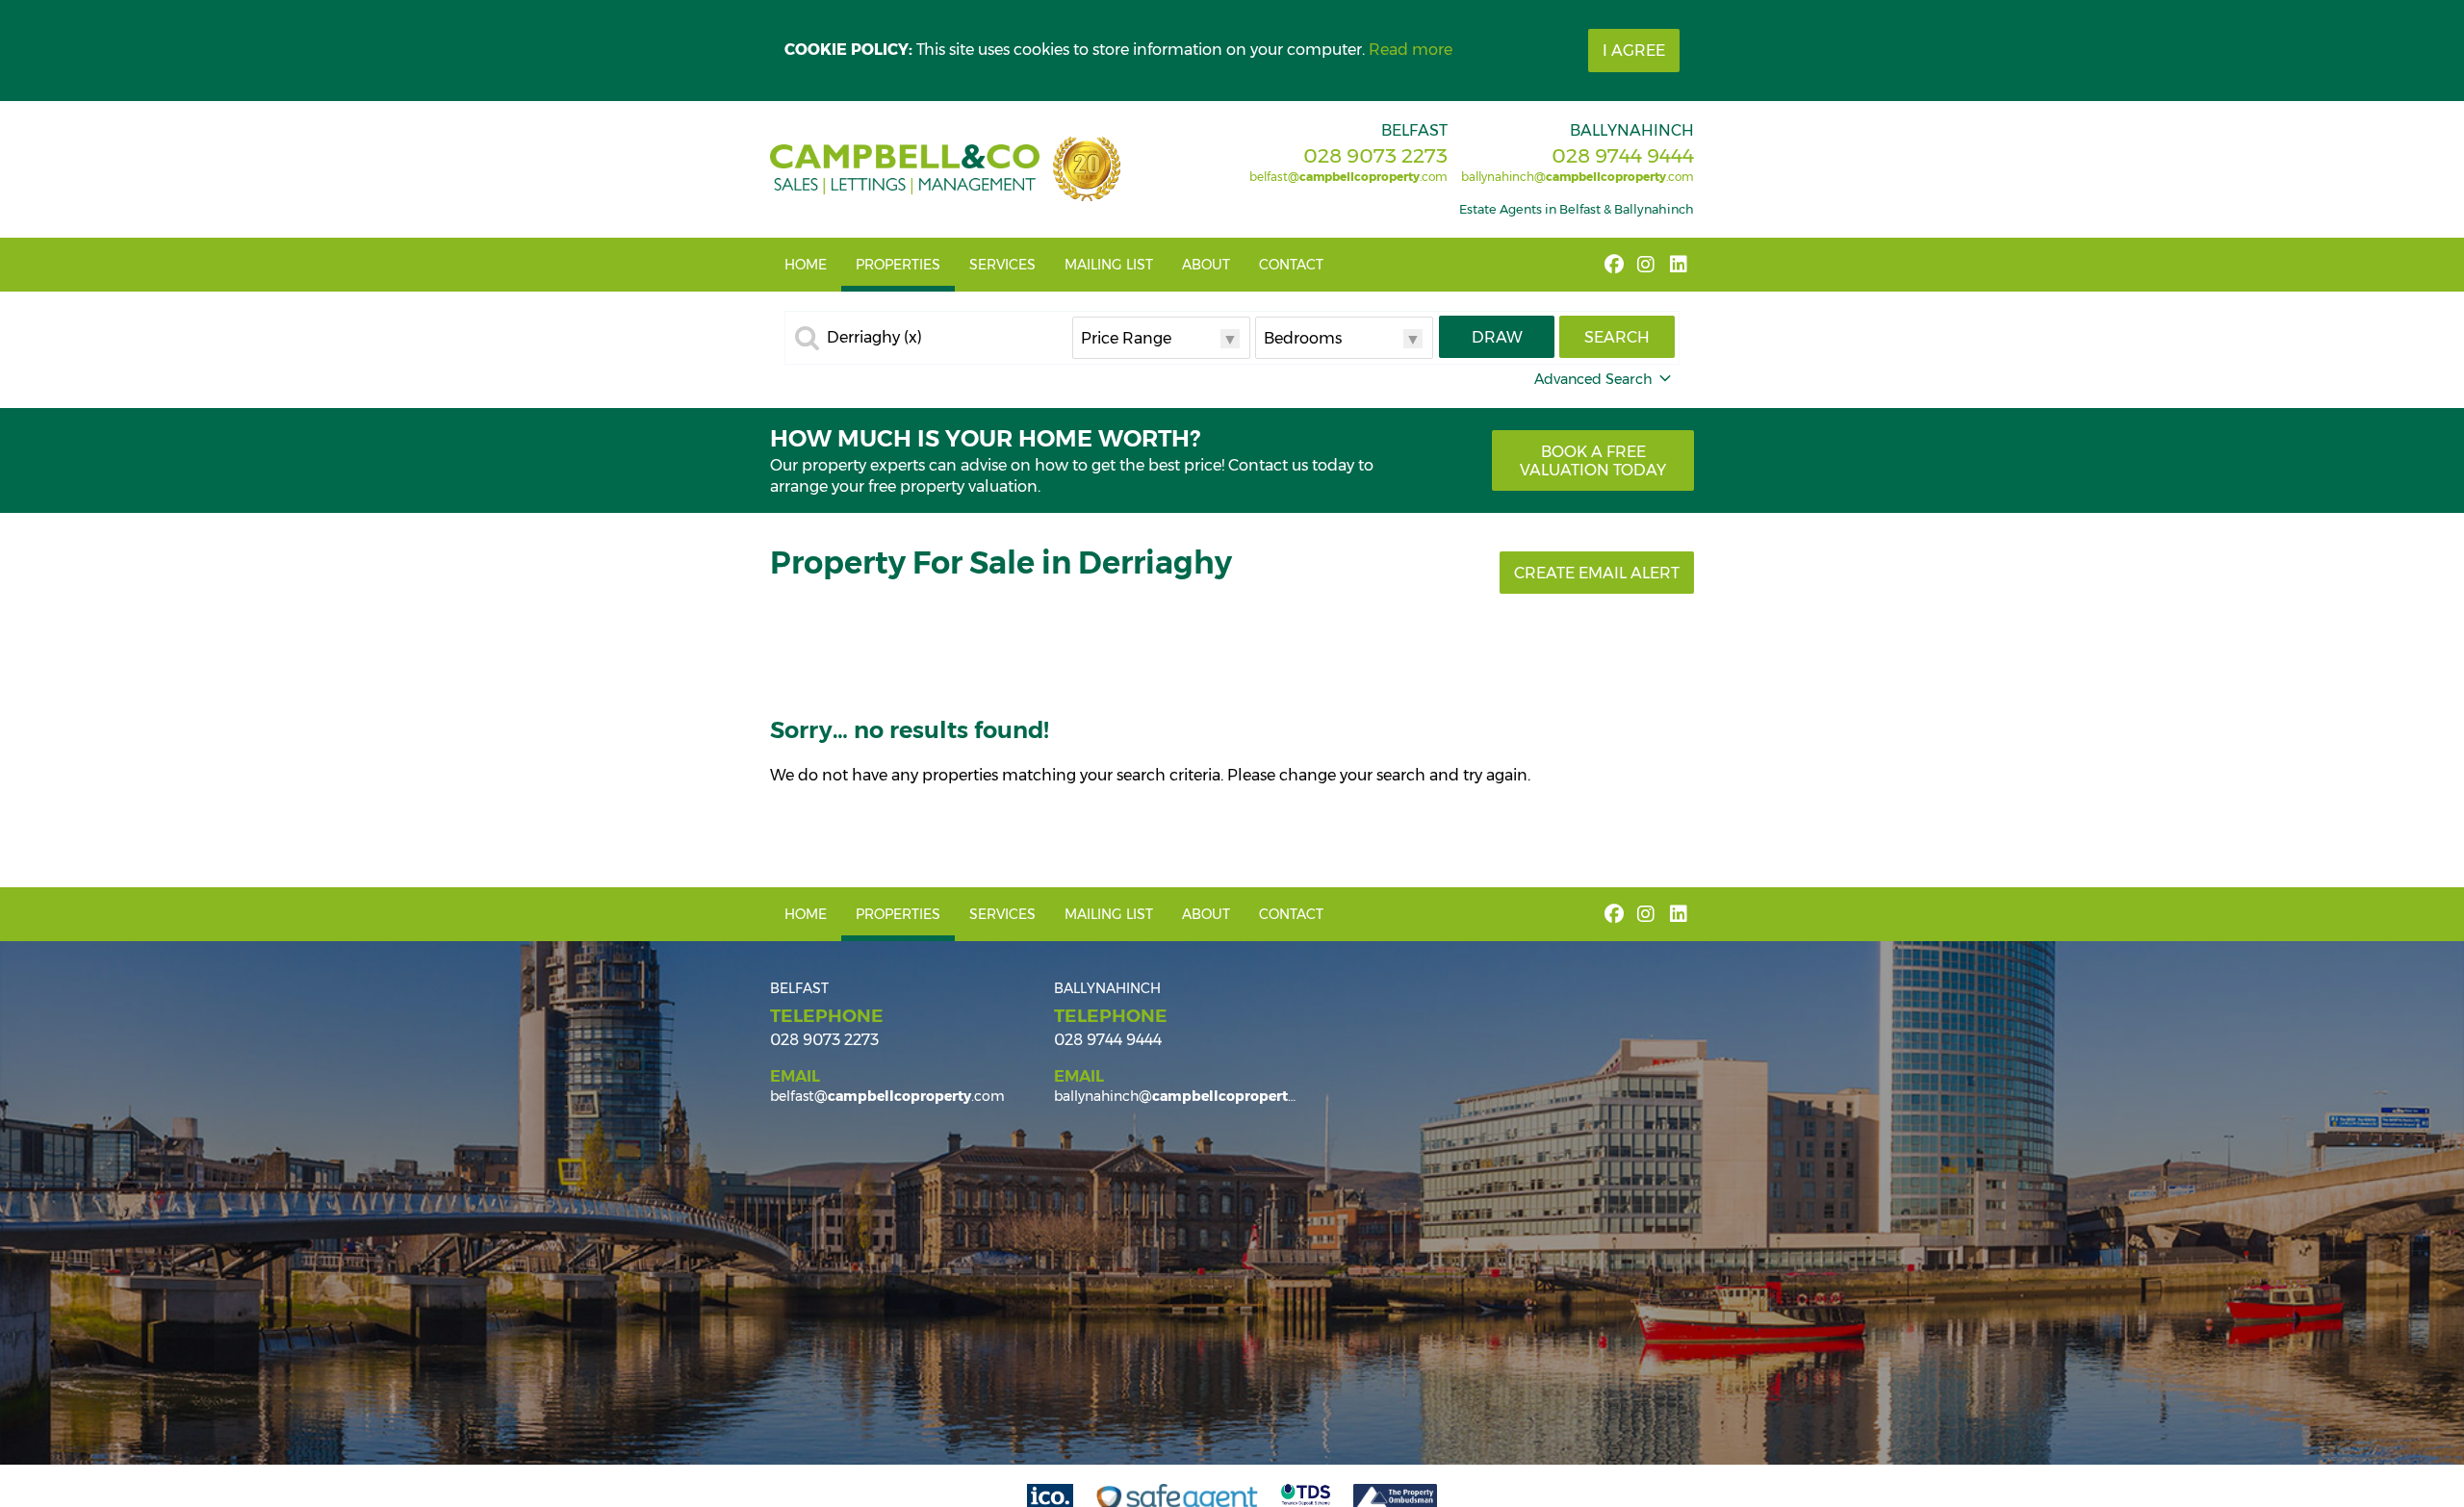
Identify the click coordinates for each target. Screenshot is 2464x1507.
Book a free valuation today (1593, 461)
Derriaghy (874, 338)
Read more (1411, 50)
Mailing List (1109, 265)
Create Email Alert (1597, 573)
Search (1617, 337)
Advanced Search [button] (1593, 379)
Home (806, 265)
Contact (1291, 265)
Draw (1497, 337)
